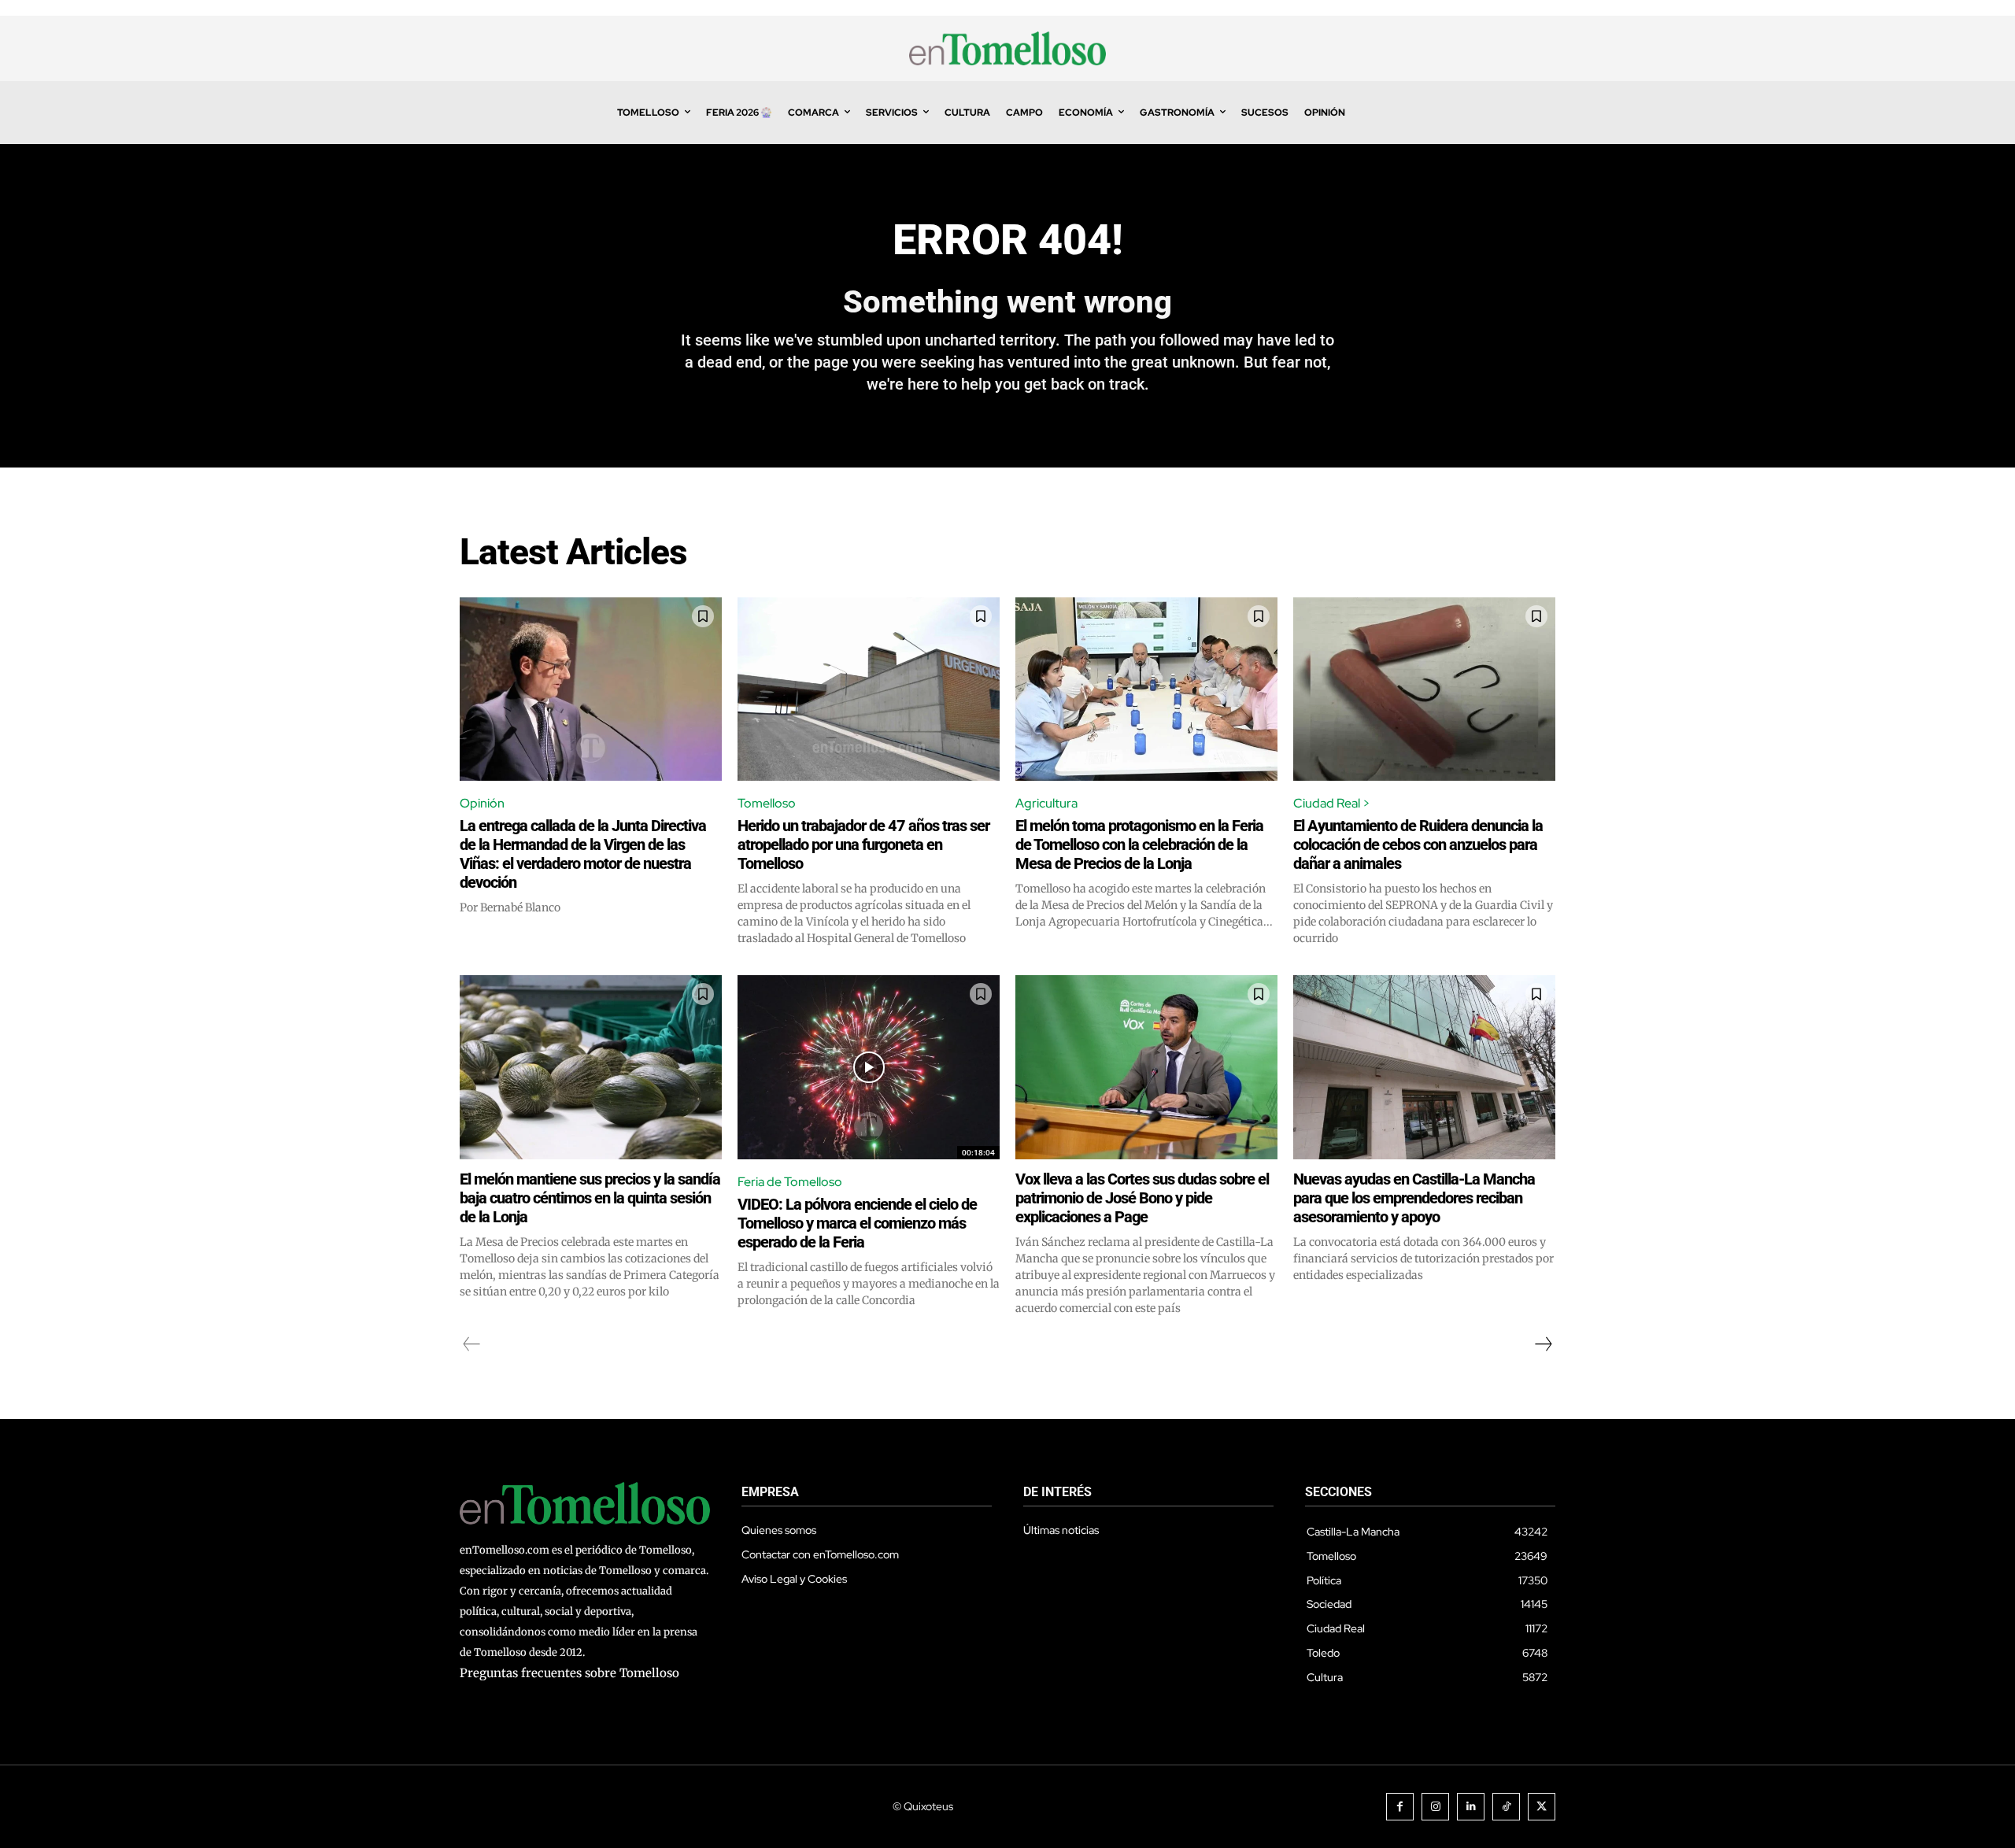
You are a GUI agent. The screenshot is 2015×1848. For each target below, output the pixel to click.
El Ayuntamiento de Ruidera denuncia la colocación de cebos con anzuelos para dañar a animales (1418, 845)
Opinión (482, 803)
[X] (1542, 1807)
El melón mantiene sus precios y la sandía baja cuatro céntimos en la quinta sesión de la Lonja (590, 1198)
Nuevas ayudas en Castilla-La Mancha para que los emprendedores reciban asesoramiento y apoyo (1414, 1198)
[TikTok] (1506, 1807)
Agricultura (1046, 803)
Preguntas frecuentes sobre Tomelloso (569, 1673)
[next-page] (1543, 1344)
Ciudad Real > (1332, 803)
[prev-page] (472, 1344)
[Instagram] (1435, 1807)
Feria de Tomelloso (790, 1182)
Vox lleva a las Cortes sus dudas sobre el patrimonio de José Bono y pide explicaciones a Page (1142, 1198)
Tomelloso (767, 803)
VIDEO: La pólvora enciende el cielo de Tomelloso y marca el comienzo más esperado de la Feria (857, 1223)
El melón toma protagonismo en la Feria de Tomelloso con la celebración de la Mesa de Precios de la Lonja (1139, 845)
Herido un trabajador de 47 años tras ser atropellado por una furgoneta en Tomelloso (863, 845)
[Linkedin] (1471, 1807)
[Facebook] (1400, 1807)
